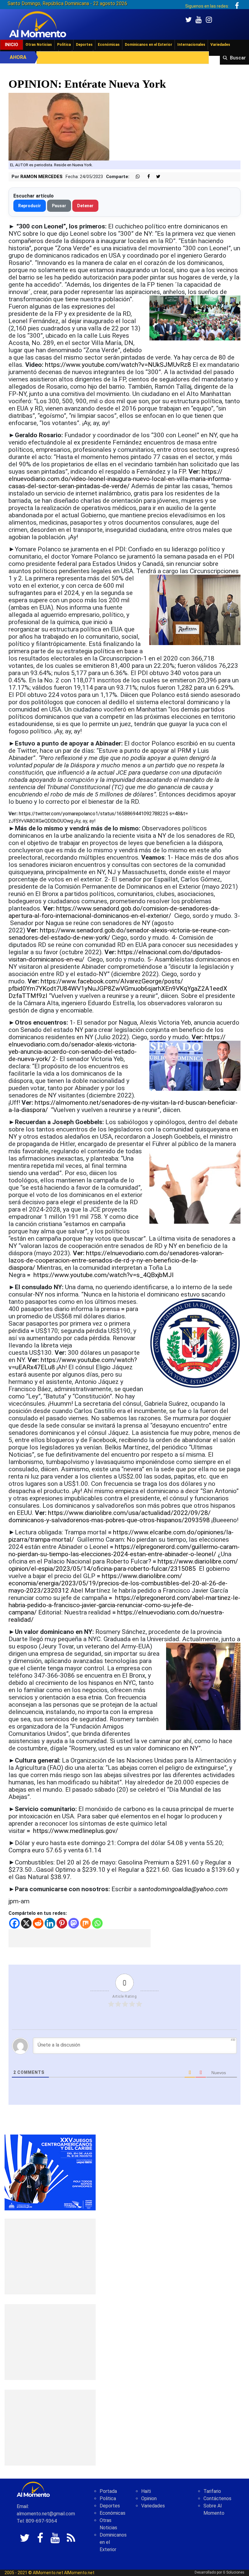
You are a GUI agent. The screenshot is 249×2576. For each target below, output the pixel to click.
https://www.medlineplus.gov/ (76, 1831)
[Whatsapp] (97, 1923)
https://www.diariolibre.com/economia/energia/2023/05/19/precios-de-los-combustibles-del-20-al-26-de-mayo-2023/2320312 (118, 1583)
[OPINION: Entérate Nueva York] (59, 126)
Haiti (146, 2491)
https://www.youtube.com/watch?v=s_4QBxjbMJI (104, 1275)
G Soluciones (234, 2572)
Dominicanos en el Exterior (148, 45)
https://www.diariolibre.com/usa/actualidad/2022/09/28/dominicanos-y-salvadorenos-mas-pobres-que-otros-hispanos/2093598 (110, 1516)
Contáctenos (217, 2498)
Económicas (109, 45)
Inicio (12, 45)
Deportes (84, 45)
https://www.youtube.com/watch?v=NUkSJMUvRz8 (118, 365)
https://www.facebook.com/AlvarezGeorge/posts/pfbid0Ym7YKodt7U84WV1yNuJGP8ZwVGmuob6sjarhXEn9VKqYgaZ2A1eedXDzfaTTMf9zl (118, 989)
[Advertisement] (80, 1938)
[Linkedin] (50, 1923)
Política (64, 45)
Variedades (220, 45)
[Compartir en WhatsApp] (135, 177)
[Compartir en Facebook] (145, 177)
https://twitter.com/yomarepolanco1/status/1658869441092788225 (94, 814)
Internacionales (191, 45)
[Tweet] (156, 177)
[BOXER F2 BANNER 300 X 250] (50, 2172)
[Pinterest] (62, 1923)
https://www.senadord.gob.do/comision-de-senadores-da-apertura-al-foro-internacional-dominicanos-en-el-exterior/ (114, 912)
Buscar (238, 58)
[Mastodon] (74, 1923)
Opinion (149, 2498)
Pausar (59, 206)
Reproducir (30, 206)
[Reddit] (38, 1923)
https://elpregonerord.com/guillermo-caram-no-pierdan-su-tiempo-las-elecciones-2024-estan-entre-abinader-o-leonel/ (124, 1550)
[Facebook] (14, 1923)
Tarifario (212, 2491)
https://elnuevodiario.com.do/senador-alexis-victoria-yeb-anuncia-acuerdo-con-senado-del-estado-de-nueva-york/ (117, 1048)
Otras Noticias (39, 45)
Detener (85, 206)
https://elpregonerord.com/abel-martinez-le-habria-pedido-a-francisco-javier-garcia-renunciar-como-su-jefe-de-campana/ (124, 1605)
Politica (108, 2498)
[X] (26, 1923)
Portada (108, 2491)
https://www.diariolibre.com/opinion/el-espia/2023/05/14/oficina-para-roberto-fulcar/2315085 (123, 1565)
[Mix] (85, 1923)
